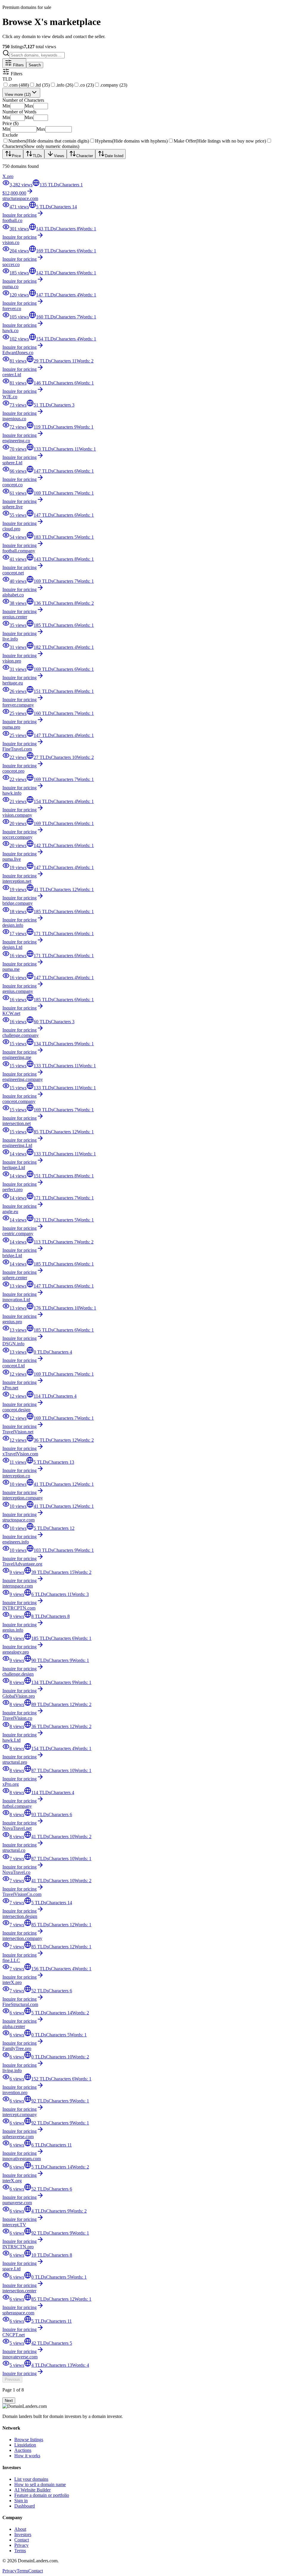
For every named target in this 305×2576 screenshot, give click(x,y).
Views (59, 156)
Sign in (21, 2501)
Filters (18, 65)
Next (9, 2401)
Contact (22, 2540)
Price (16, 156)
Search (35, 65)
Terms (20, 2551)
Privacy (21, 2545)
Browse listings (29, 2440)
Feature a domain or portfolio (42, 2495)
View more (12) (18, 94)
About (20, 2529)
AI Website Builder (32, 2490)
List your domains (31, 2479)
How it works (27, 2456)
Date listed (114, 156)
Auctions (23, 2450)
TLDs (37, 156)
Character (85, 156)
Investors (23, 2534)
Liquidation (25, 2445)
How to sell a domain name (40, 2484)
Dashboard (25, 2506)
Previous (12, 2379)
